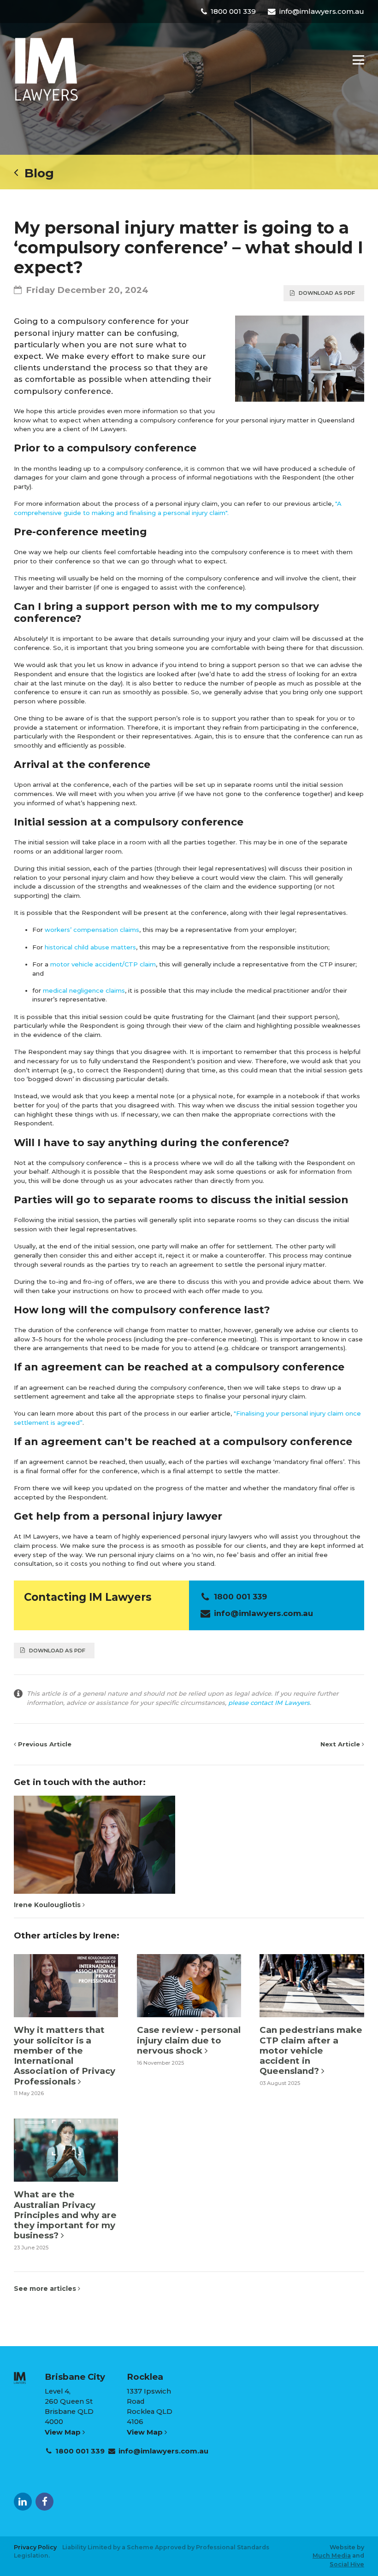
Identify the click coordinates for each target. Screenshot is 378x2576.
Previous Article (44, 1744)
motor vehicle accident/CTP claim (103, 964)
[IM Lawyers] (46, 69)
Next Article (341, 1744)
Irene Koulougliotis (48, 1905)
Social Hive (347, 2564)
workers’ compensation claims (92, 930)
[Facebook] (44, 2502)
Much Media (332, 2556)
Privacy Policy (35, 2547)
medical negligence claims (84, 990)
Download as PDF (327, 293)
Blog (36, 173)
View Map (64, 2432)
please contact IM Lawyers (269, 1703)
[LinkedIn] (23, 2502)
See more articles (46, 2289)
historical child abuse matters (90, 947)
